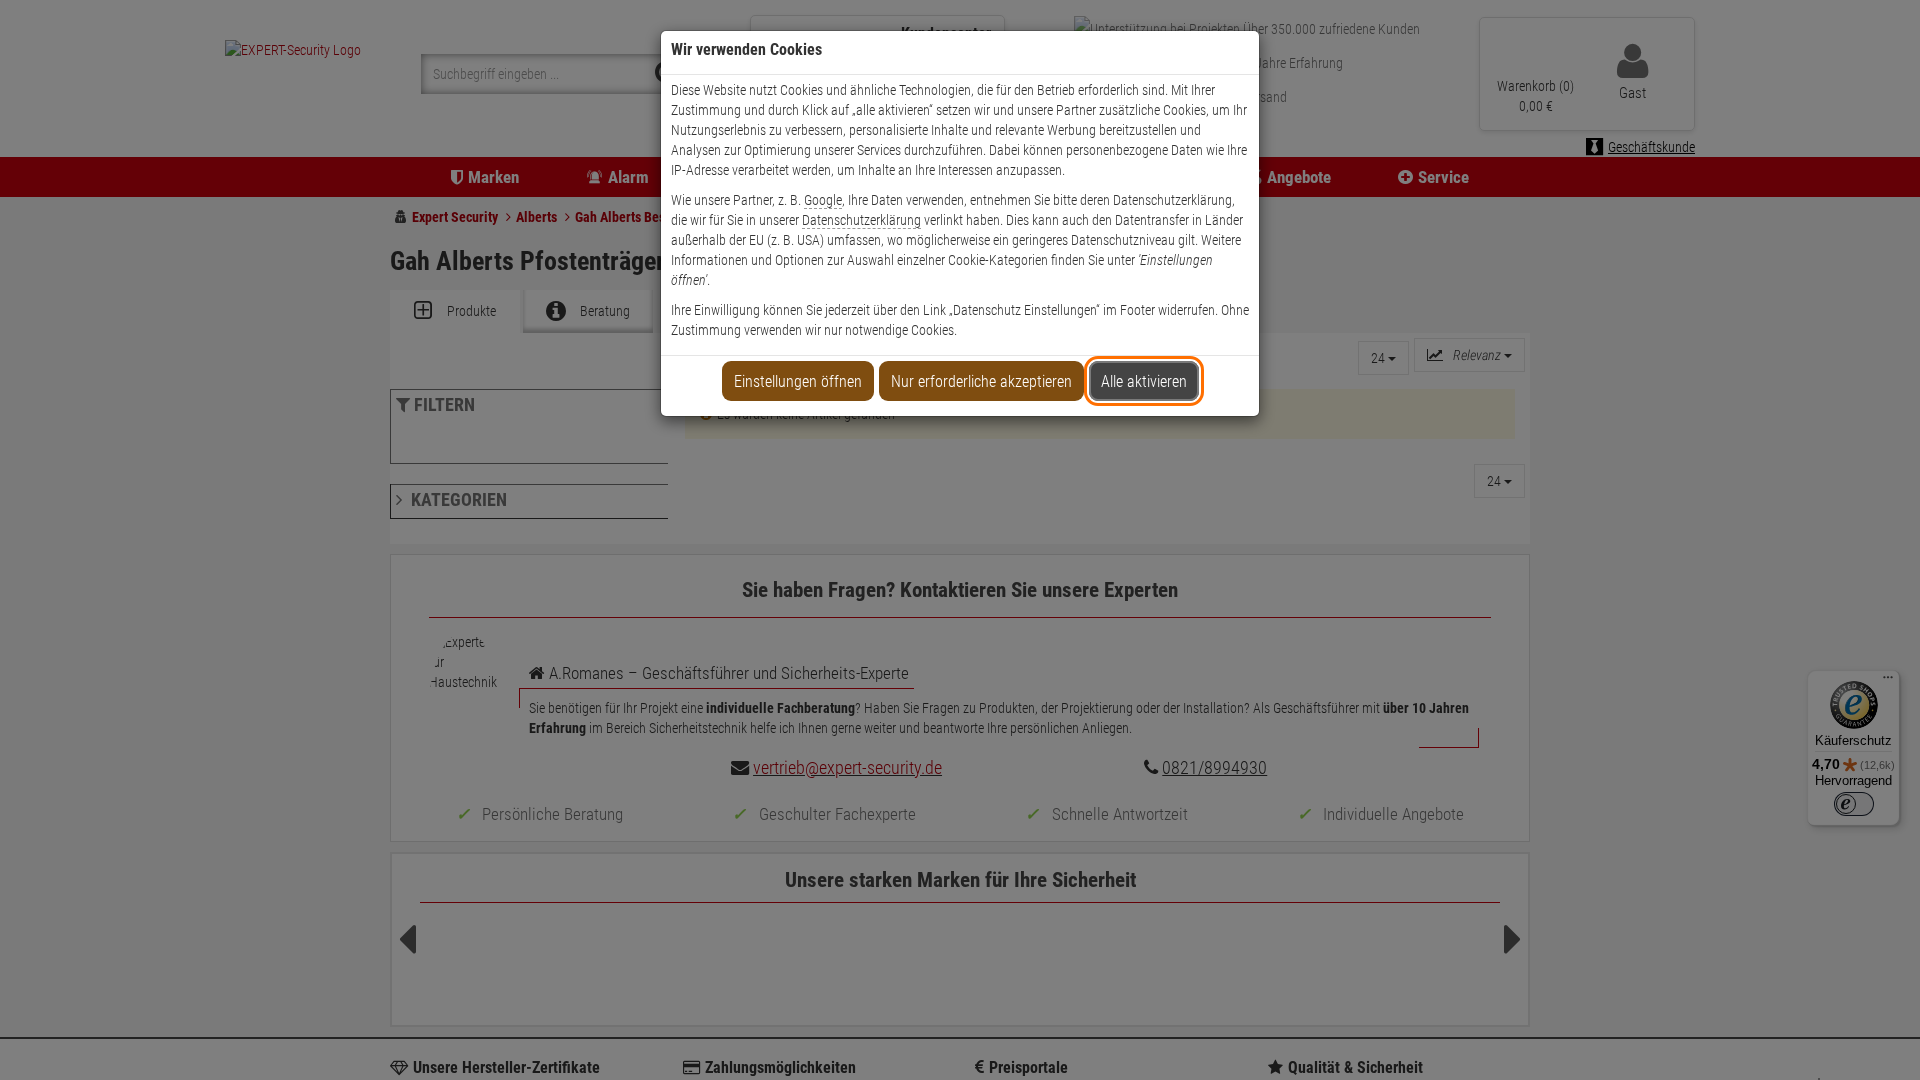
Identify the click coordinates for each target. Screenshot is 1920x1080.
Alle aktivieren (1144, 381)
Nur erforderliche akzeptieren (981, 381)
